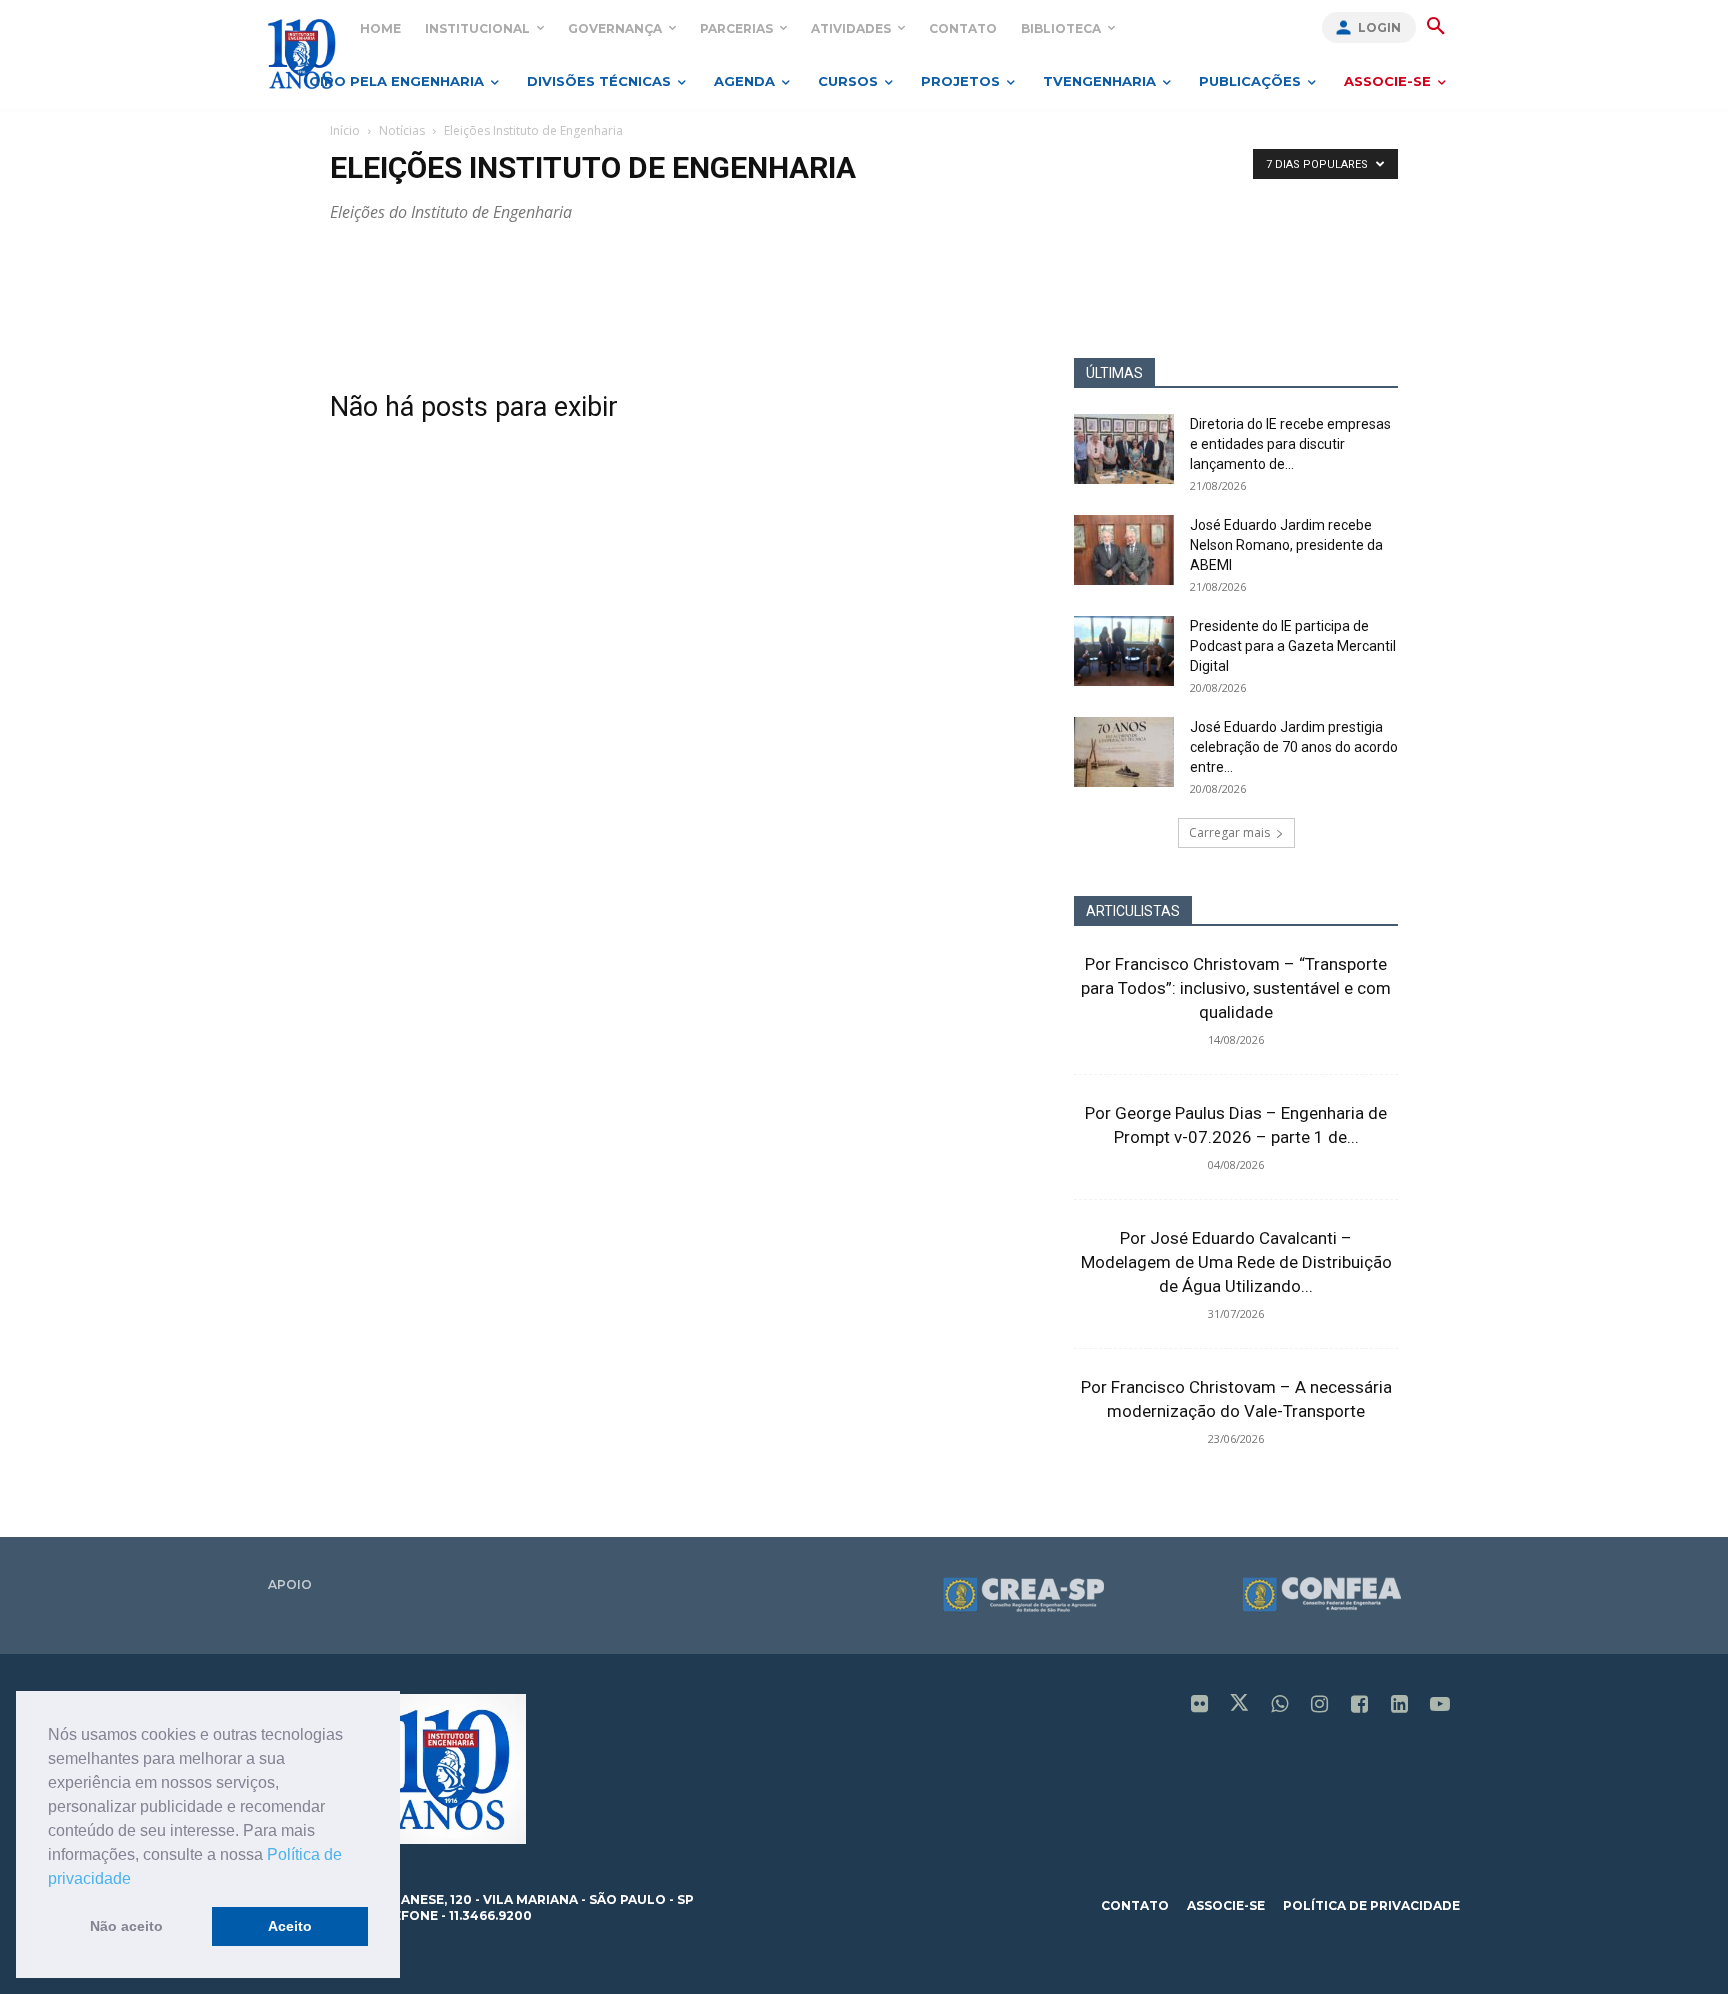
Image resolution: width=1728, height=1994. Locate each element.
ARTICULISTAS (1133, 911)
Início (345, 130)
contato (1135, 1905)
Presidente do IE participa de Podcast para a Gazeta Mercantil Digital (1293, 646)
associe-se (1226, 1905)
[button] (138, 1880)
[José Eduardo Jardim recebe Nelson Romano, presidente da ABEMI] (1124, 550)
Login (1379, 27)
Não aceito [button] (126, 1926)
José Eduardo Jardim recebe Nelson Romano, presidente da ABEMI (1286, 545)
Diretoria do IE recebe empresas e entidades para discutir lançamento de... (1290, 444)
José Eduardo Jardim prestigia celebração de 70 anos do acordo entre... (1294, 747)
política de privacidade (1371, 1905)
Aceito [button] (290, 1926)
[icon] (1200, 1705)
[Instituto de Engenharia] (301, 53)
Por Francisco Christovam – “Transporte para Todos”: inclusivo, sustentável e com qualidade (1236, 988)
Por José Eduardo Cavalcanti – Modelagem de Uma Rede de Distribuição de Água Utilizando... (1236, 1262)
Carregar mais (1229, 832)
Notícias (402, 130)
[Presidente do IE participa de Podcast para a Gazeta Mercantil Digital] (1124, 651)
